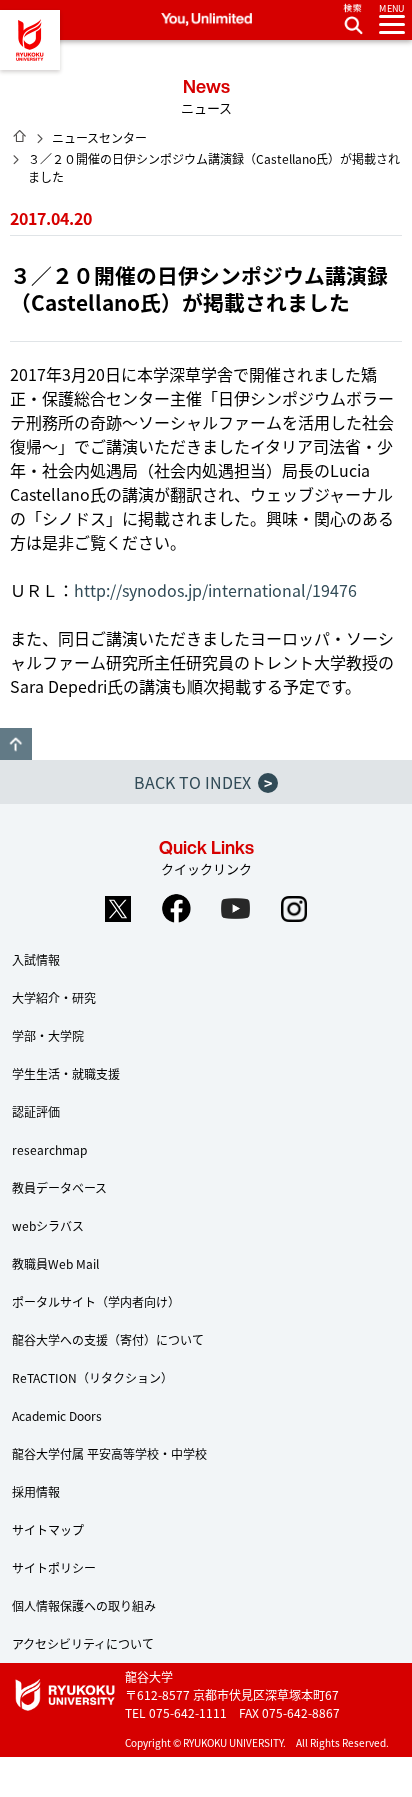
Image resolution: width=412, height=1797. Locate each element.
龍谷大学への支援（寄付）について (108, 1339)
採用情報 (36, 1491)
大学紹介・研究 (54, 997)
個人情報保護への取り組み (84, 1605)
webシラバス (48, 1225)
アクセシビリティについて (83, 1643)
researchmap (49, 1149)
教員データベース (59, 1187)
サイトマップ (48, 1529)
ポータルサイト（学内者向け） (96, 1301)
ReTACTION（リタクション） (92, 1377)
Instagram (295, 909)
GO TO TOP (16, 744)
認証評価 (36, 1111)
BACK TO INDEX (203, 782)
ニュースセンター (99, 137)
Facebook (177, 909)
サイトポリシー (54, 1567)
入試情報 (36, 959)
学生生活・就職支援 (66, 1073)
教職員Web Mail (55, 1263)
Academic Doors (57, 1415)
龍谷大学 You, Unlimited (30, 40)
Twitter (118, 909)
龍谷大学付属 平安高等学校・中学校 (109, 1453)
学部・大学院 (48, 1035)
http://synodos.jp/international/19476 (215, 590)
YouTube (236, 909)
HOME (20, 136)
